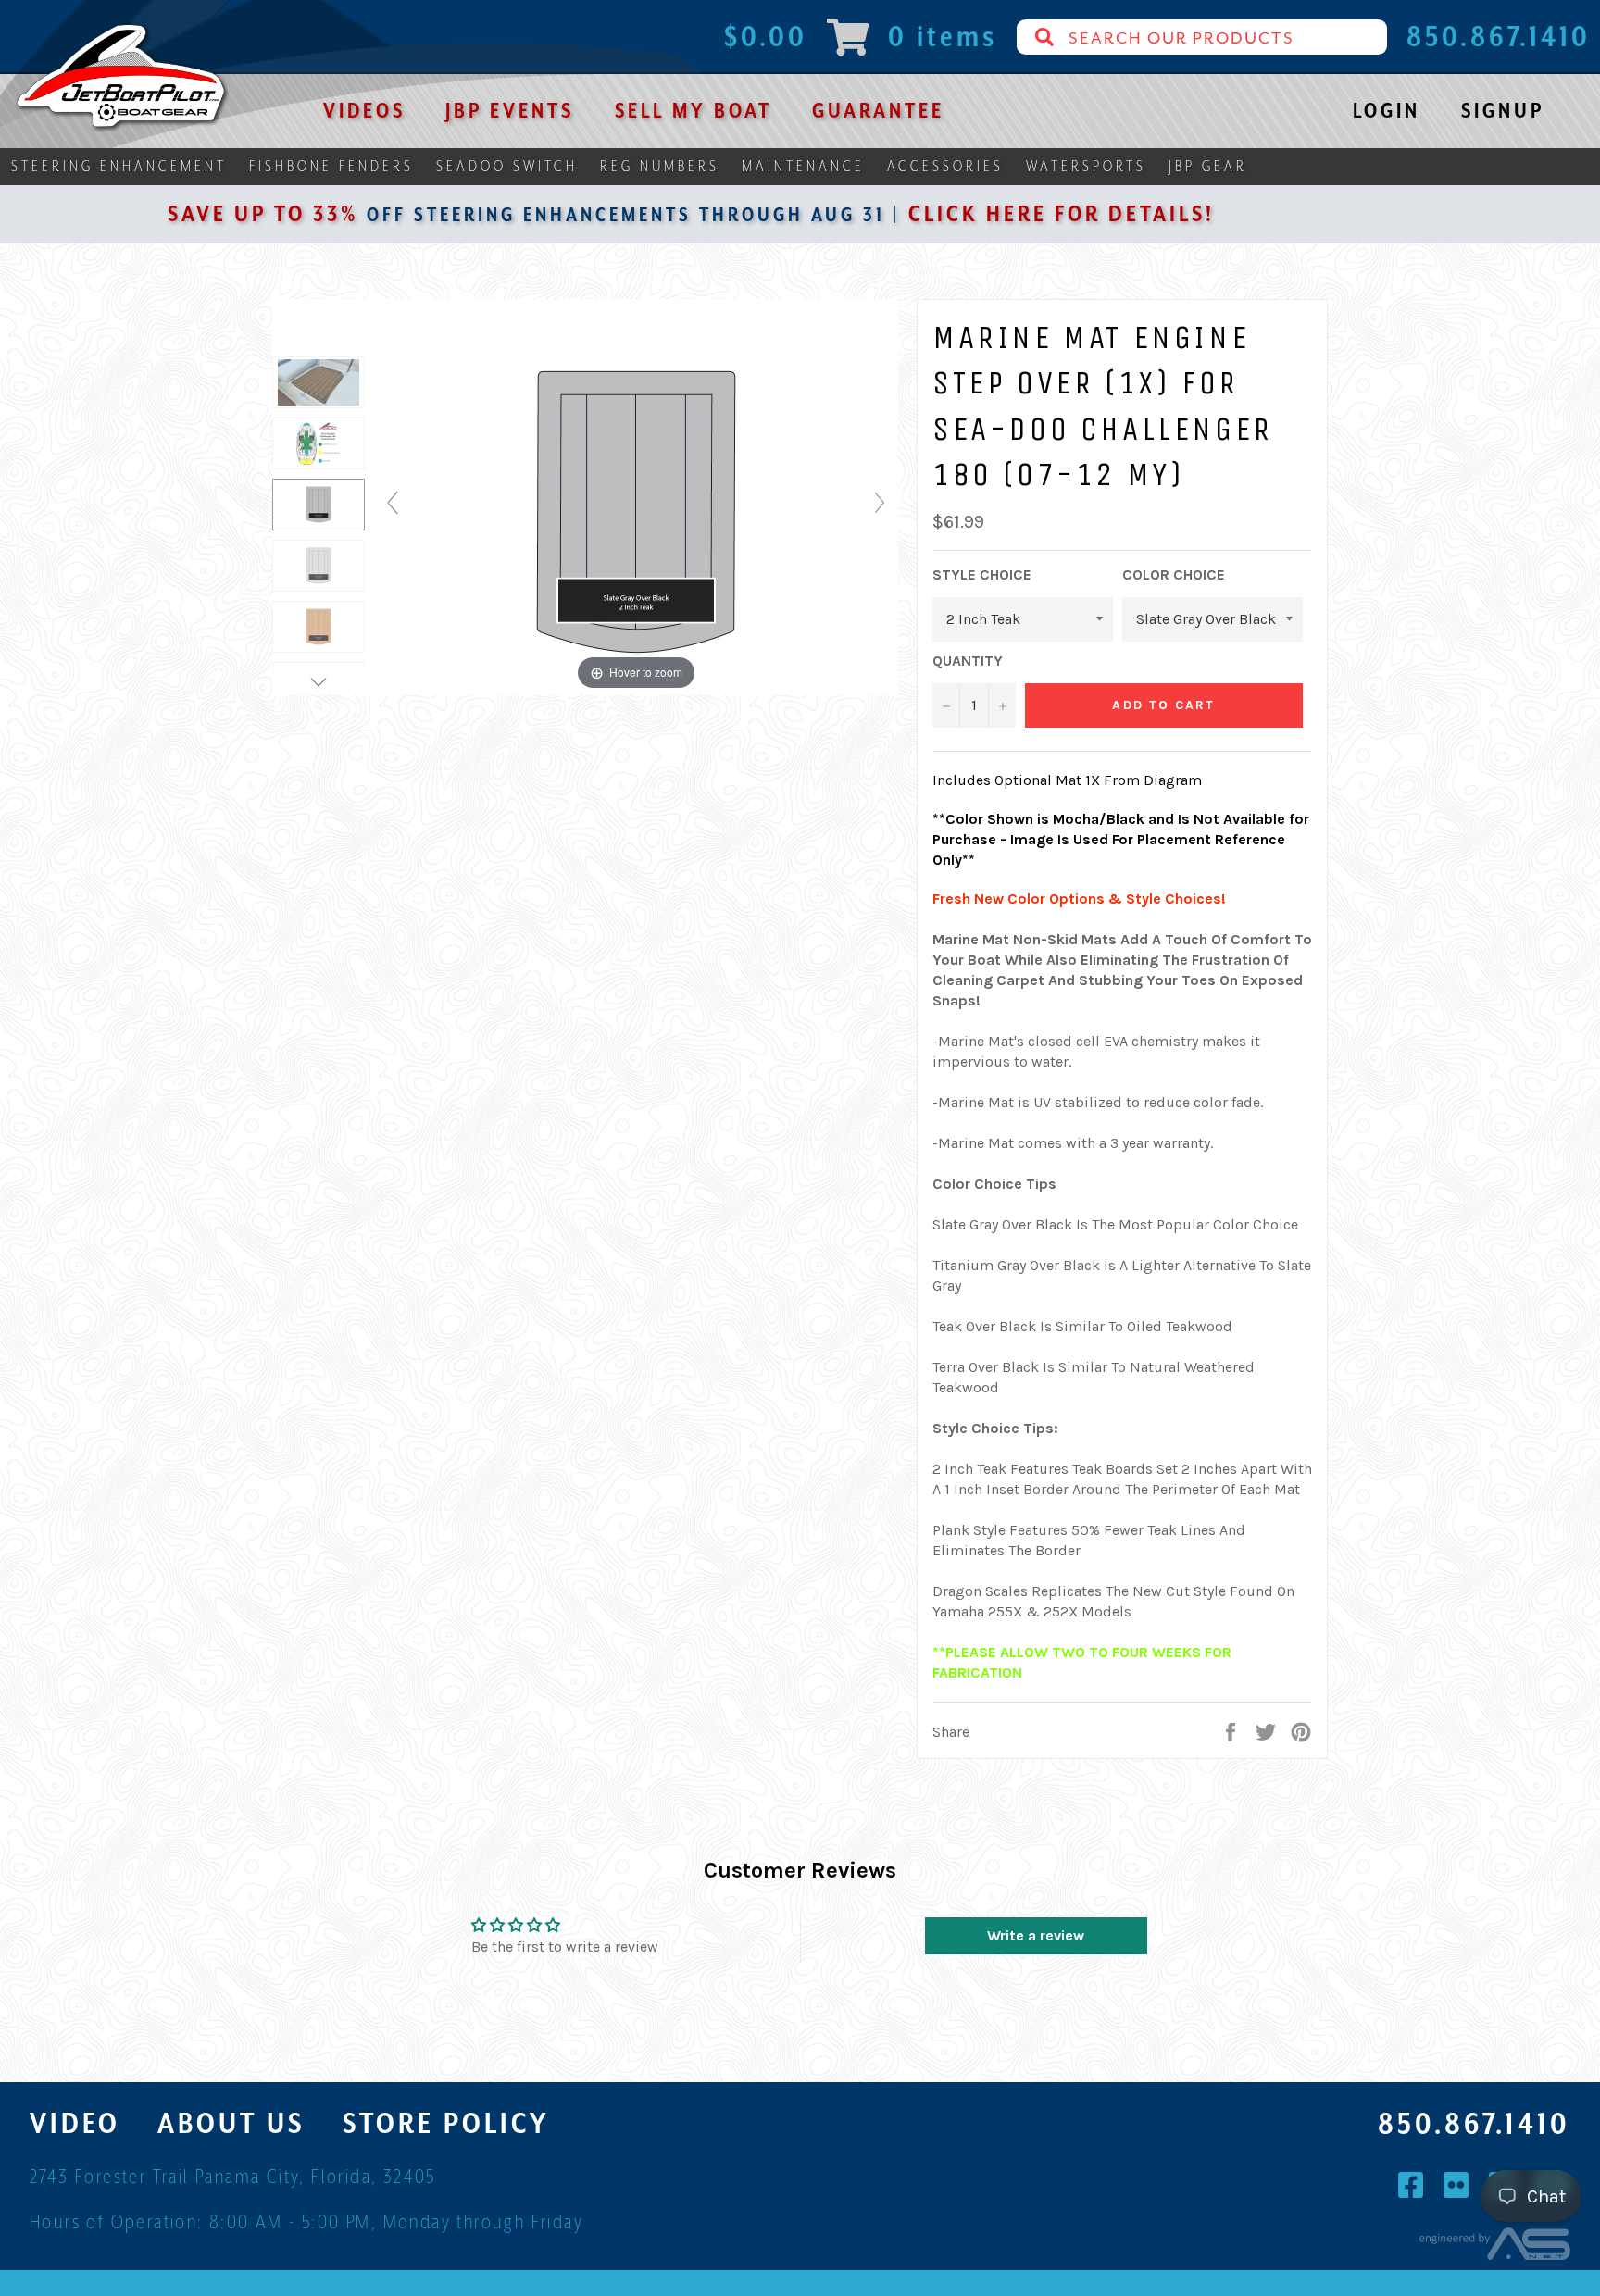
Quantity (968, 661)
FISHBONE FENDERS (331, 166)
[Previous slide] (393, 503)
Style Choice (982, 574)
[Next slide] (880, 503)
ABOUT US (231, 2123)
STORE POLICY (446, 2123)
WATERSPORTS (1086, 166)
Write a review (1036, 1935)
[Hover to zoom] (636, 510)
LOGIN (1387, 110)
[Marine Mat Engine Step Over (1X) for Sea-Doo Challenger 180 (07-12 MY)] (319, 443)
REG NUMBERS (660, 166)
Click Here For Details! (955, 214)
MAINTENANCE (803, 166)
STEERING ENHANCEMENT (119, 166)
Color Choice (1174, 574)
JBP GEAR (1208, 166)
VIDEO (75, 2123)
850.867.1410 (1474, 2124)
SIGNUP (1503, 110)
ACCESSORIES (945, 166)
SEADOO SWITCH (507, 166)
